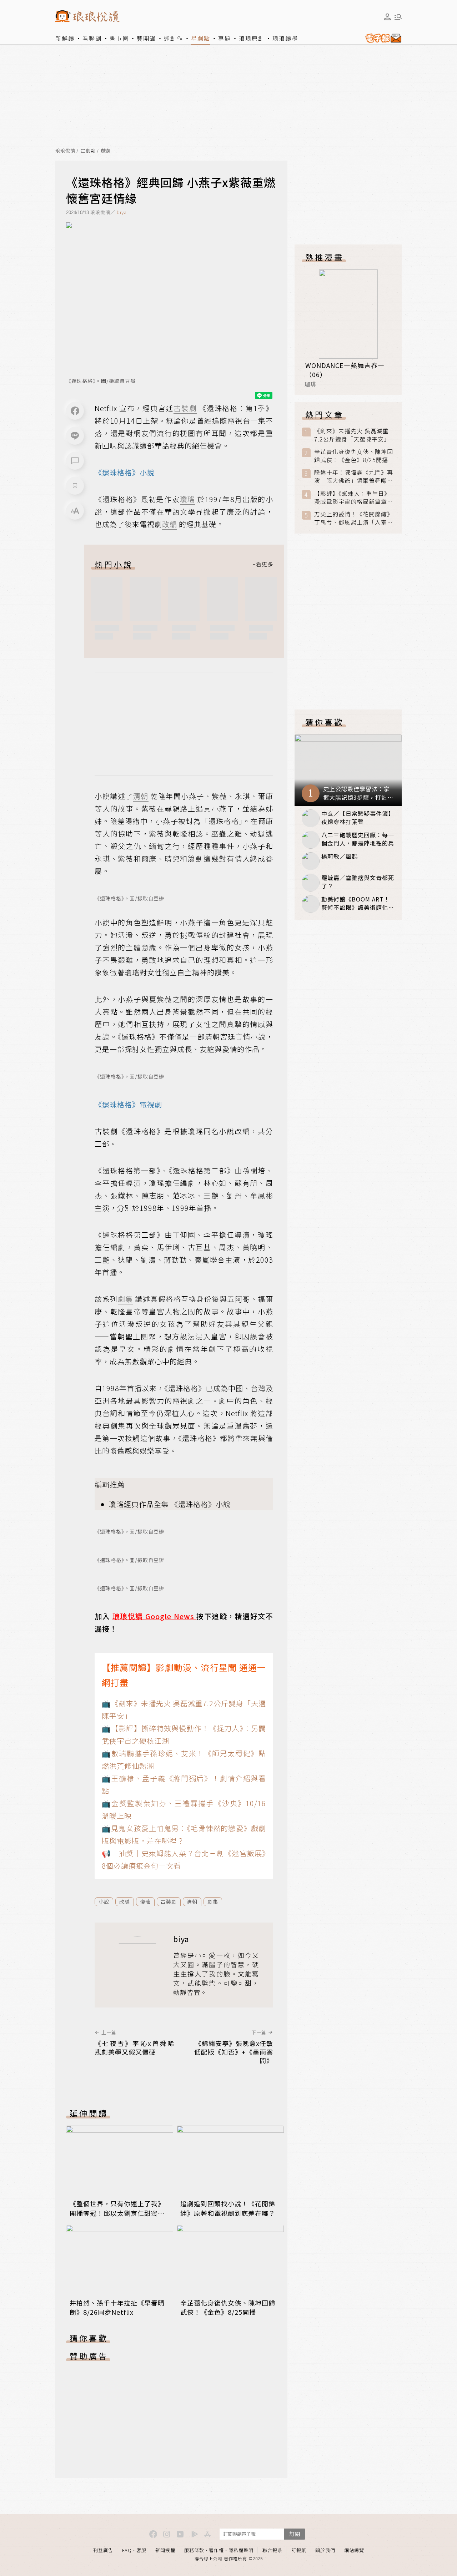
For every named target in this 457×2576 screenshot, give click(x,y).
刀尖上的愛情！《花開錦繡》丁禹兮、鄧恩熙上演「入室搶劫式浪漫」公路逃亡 (354, 518)
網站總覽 (354, 2550)
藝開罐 (146, 38)
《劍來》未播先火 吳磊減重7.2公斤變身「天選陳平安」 (352, 435)
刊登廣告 (103, 2550)
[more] (263, 564)
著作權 (216, 2550)
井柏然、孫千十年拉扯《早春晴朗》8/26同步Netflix (117, 2307)
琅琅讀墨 (285, 38)
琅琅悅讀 (65, 151)
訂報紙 (299, 2550)
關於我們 (325, 2550)
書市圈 (119, 38)
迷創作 (174, 38)
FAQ (127, 2550)
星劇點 (201, 38)
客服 (141, 2550)
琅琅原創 (252, 38)
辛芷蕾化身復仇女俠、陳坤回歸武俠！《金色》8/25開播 (228, 2307)
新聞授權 (165, 2550)
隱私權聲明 (241, 2550)
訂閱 (295, 2534)
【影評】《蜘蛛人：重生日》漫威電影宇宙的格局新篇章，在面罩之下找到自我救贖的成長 (354, 497)
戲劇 (106, 151)
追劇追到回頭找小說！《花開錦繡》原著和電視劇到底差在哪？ (228, 2208)
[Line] (75, 436)
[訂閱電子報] (382, 38)
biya (122, 212)
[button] (75, 461)
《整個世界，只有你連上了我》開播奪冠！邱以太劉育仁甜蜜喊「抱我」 (117, 2213)
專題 (225, 38)
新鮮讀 (65, 38)
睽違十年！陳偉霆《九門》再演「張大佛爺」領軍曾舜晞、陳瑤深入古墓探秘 (354, 476)
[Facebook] (75, 411)
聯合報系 (272, 2550)
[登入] (387, 17)
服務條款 (194, 2550)
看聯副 (92, 38)
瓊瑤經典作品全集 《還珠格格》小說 (170, 1504)
